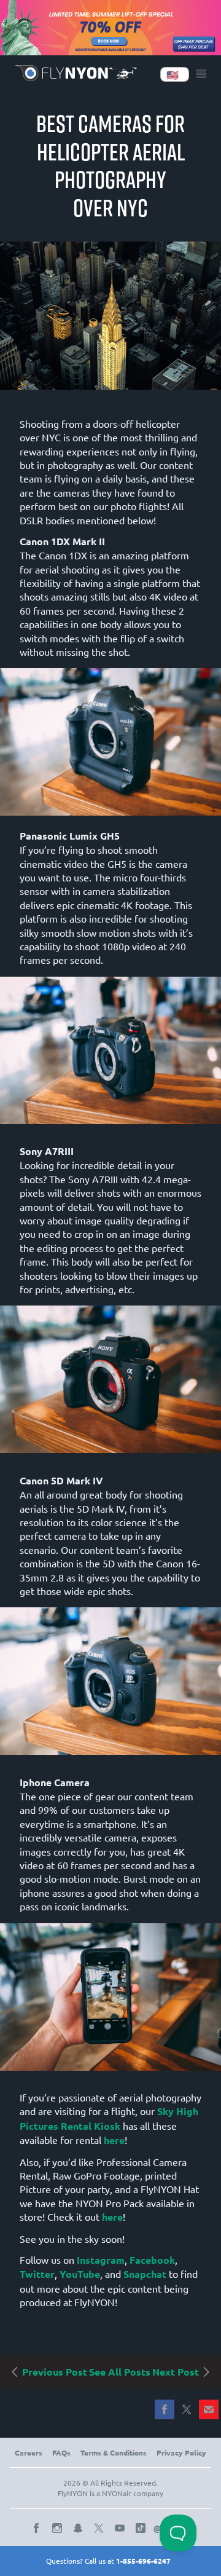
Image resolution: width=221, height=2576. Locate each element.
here (114, 2140)
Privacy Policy (181, 2452)
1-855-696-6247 (143, 2561)
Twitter (37, 2274)
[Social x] (101, 2528)
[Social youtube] (122, 2528)
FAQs (61, 2452)
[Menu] (201, 74)
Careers (29, 2452)
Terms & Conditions (114, 2452)
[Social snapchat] (80, 2528)
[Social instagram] (60, 2528)
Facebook (152, 2260)
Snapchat (145, 2274)
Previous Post (53, 2372)
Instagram (101, 2260)
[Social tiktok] (143, 2528)
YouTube (80, 2274)
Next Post (177, 2372)
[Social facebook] (39, 2528)
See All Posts (120, 2372)
